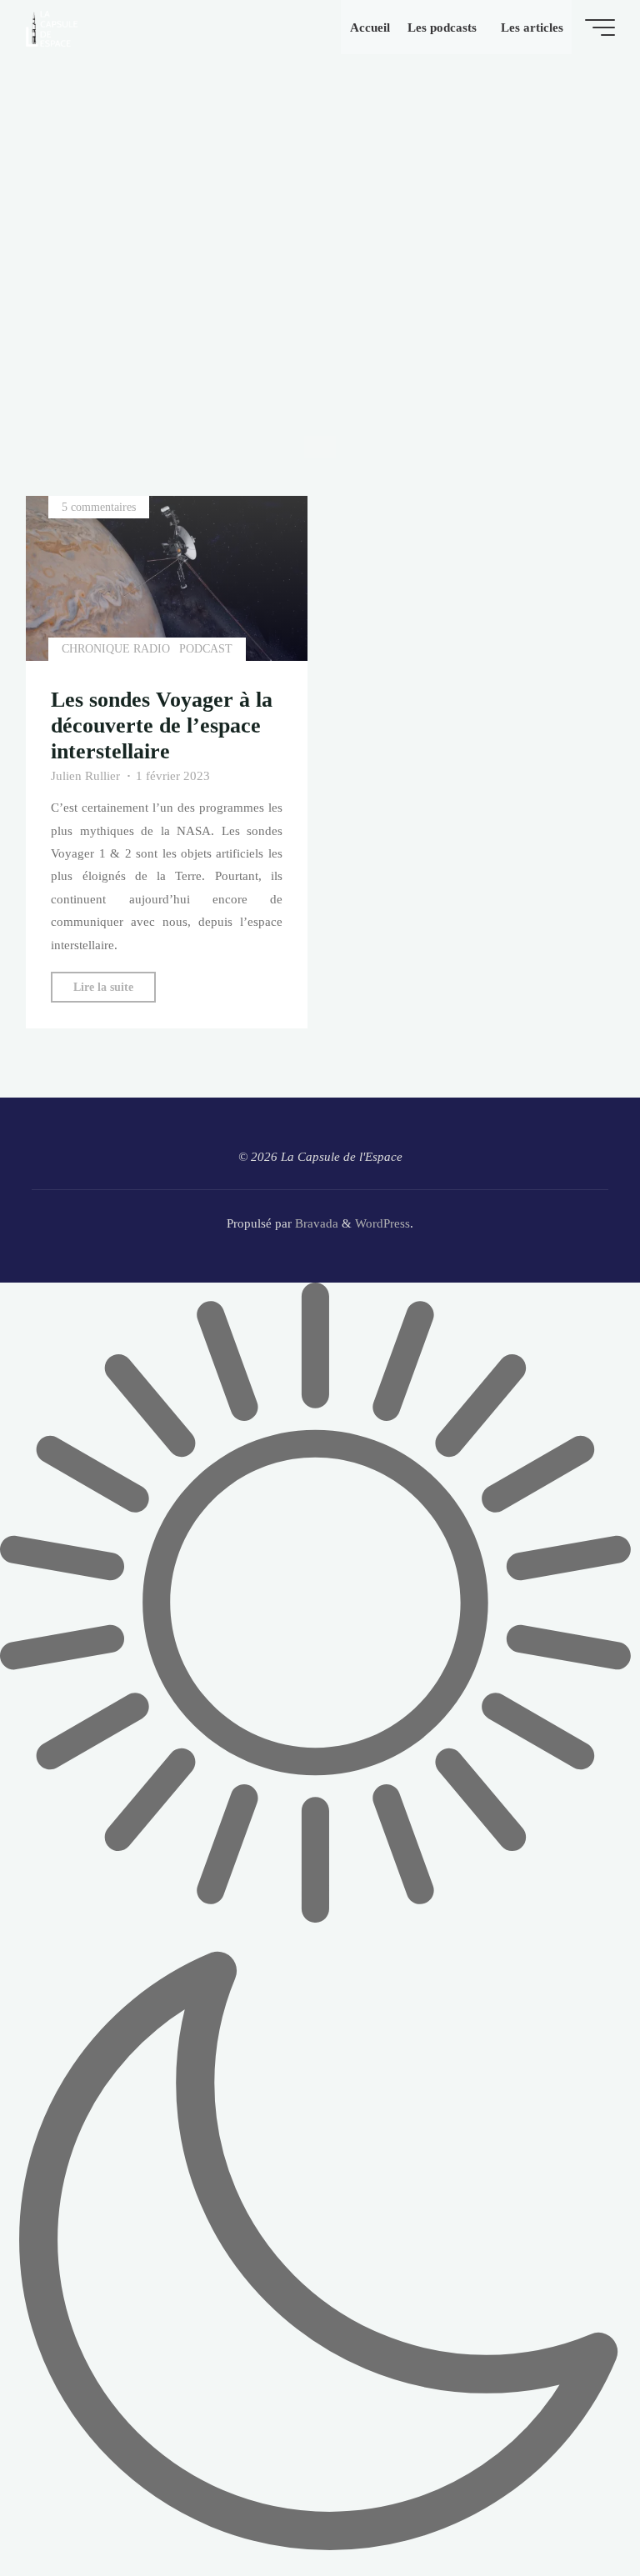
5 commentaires (99, 507)
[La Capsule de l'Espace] (52, 27)
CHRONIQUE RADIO (116, 649)
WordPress (382, 1223)
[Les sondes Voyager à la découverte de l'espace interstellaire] (167, 578)
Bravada (315, 1223)
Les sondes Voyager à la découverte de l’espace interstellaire (162, 725)
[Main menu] (600, 28)
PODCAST (206, 649)
